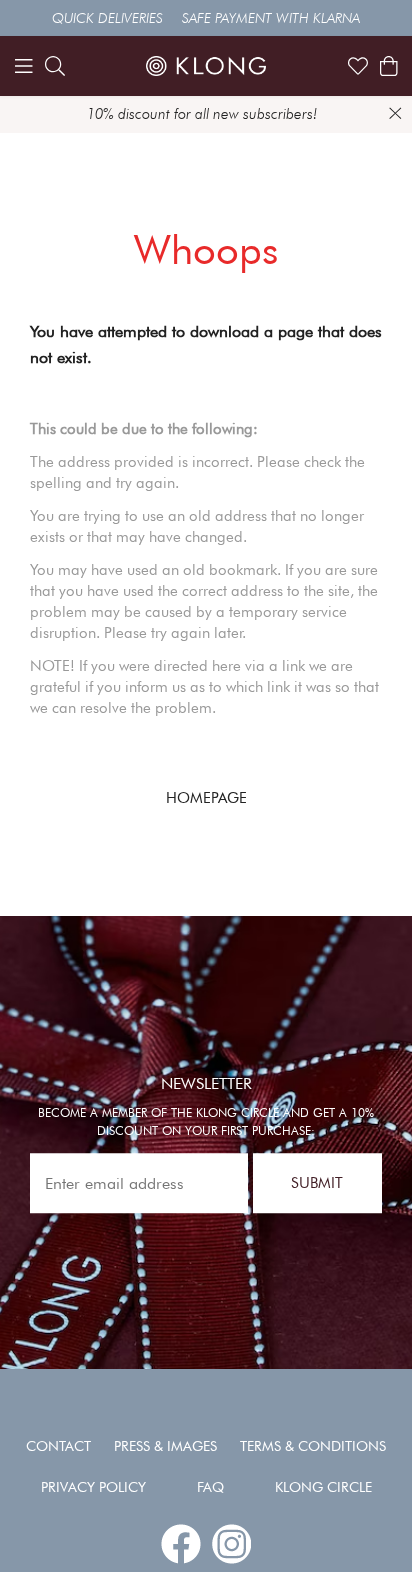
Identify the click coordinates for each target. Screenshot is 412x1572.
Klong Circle (323, 1487)
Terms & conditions (313, 1446)
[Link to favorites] (358, 66)
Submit (317, 1183)
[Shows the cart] (389, 66)
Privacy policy (93, 1487)
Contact (58, 1446)
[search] (55, 66)
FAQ (210, 1487)
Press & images (165, 1446)
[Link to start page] (206, 66)
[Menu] (24, 66)
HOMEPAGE (206, 798)
